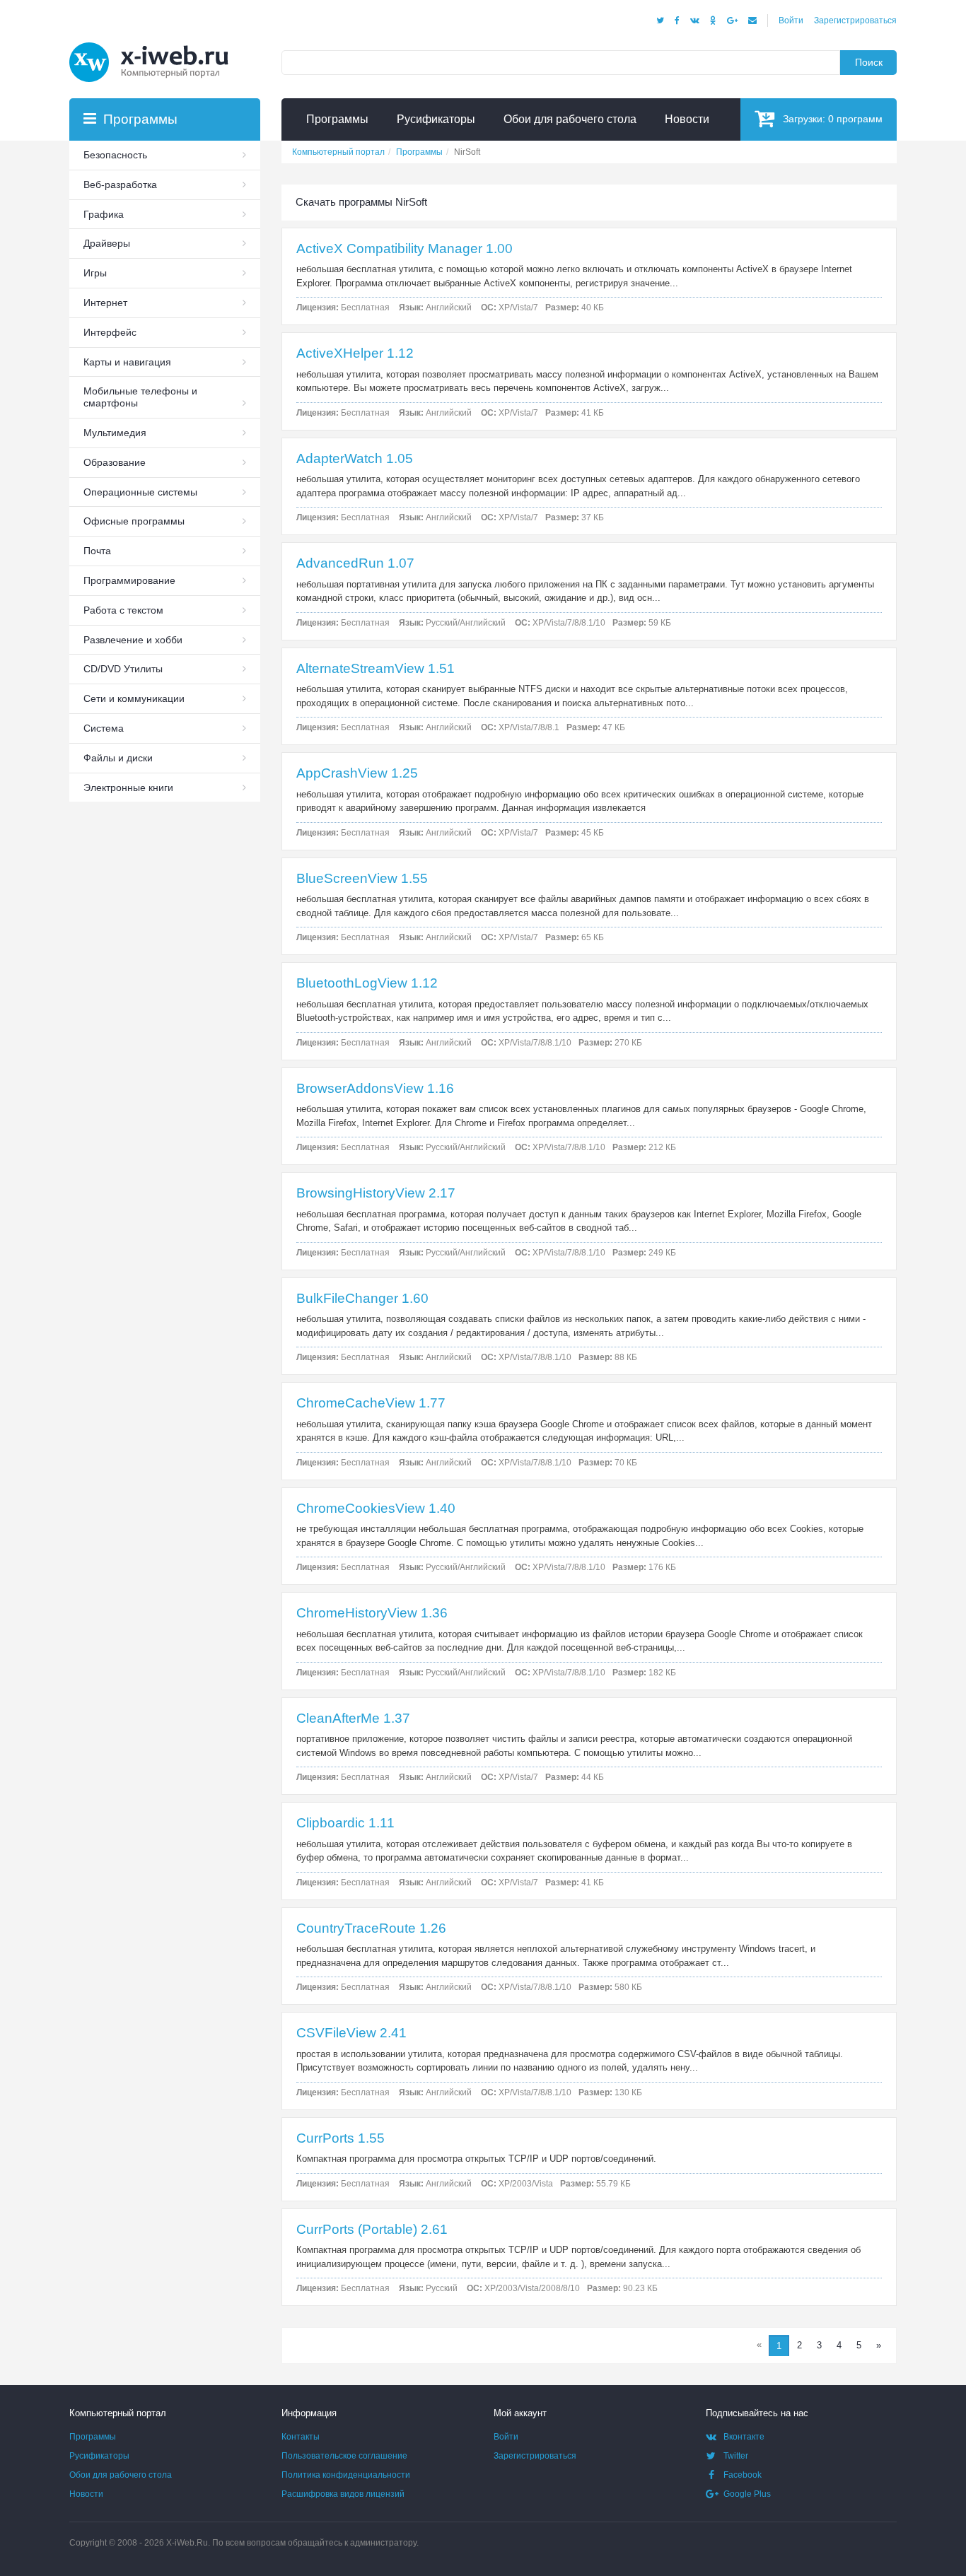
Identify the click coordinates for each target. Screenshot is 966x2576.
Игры (95, 273)
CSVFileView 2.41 (351, 2033)
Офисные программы (134, 521)
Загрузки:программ (833, 119)
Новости (86, 2494)
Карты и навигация (127, 362)
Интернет (105, 303)
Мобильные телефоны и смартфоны (140, 397)
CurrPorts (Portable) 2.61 (372, 2229)
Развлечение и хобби (133, 640)
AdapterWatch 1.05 (355, 458)
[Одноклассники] (713, 21)
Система (104, 728)
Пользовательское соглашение (344, 2456)
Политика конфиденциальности (346, 2475)
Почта (97, 551)
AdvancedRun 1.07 (355, 563)
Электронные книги (128, 788)
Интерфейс (110, 332)
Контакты (301, 2437)
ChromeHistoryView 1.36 (372, 1613)
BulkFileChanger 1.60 (362, 1298)
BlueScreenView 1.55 (362, 878)
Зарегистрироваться (855, 21)
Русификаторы (99, 2456)
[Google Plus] (732, 21)
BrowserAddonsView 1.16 (375, 1088)
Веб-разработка (120, 185)
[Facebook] (677, 21)
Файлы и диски (118, 758)
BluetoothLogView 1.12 (367, 983)
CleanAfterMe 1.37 (353, 1718)
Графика (104, 214)
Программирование (129, 580)
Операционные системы (140, 492)
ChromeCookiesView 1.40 (376, 1508)
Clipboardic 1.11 (345, 1823)
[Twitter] (660, 21)
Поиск (869, 62)
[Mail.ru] (752, 21)
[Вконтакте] (695, 21)
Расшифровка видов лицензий (343, 2494)
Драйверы (107, 243)
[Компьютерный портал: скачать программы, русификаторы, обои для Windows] (158, 44)
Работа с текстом (123, 610)
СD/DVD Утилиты (123, 669)
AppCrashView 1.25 (357, 773)
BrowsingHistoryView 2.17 (376, 1193)
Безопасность (115, 155)
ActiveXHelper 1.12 (355, 353)
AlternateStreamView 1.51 (376, 668)
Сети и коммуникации (134, 698)
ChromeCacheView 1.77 (371, 1403)
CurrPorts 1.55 (341, 2138)
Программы (93, 2437)
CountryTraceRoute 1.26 (371, 1928)
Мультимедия (115, 433)
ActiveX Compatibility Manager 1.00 (405, 248)
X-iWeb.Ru (187, 2543)
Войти (791, 21)
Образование (115, 462)
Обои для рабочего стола (121, 2475)
